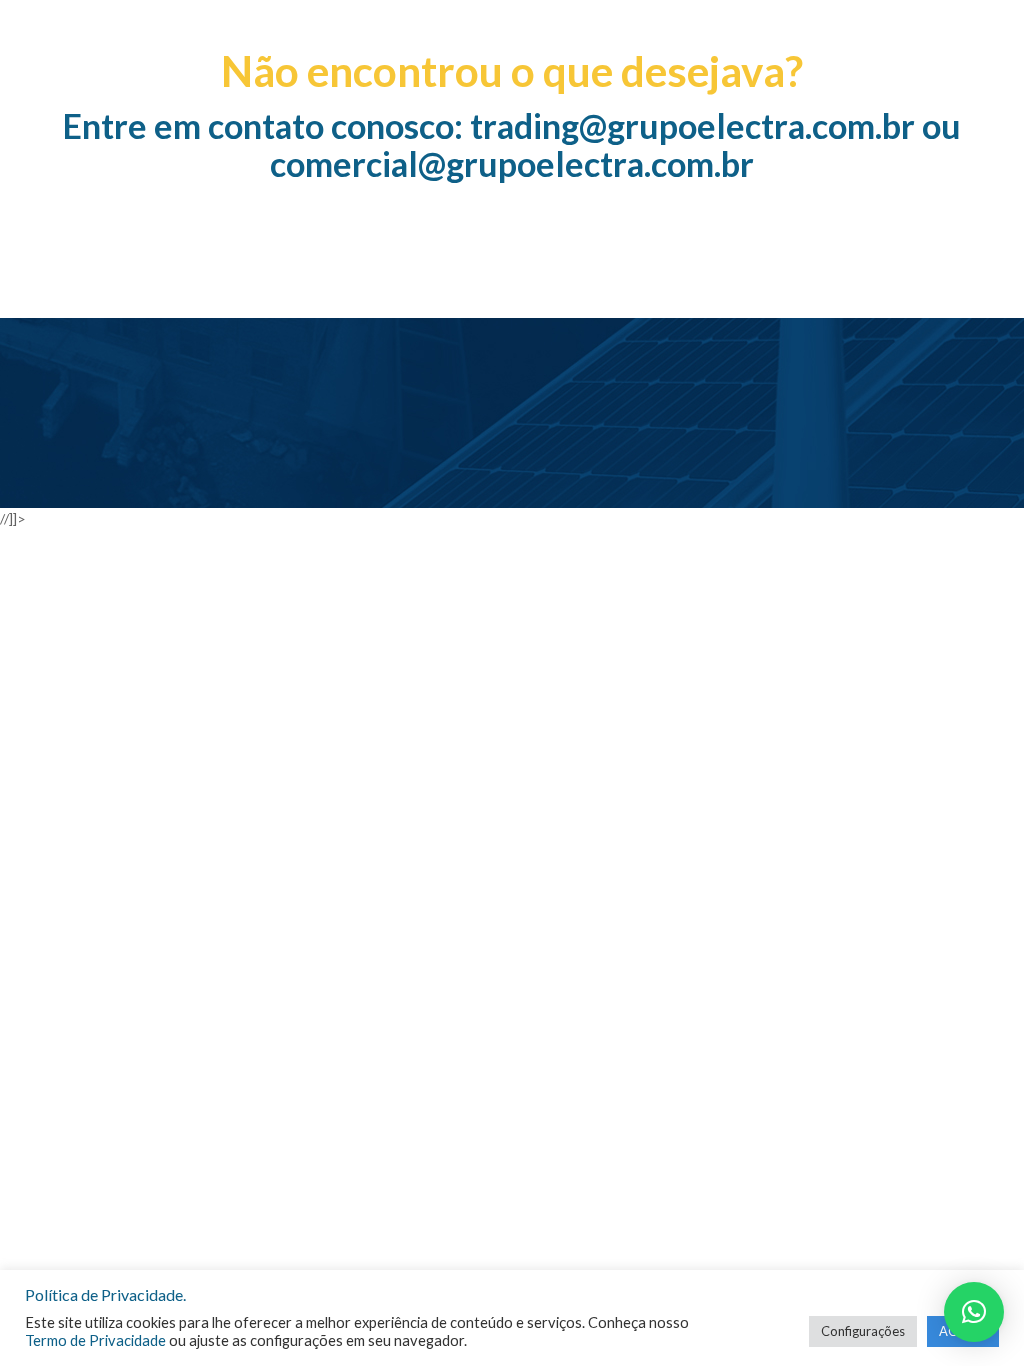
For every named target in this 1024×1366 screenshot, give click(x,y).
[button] (974, 1312)
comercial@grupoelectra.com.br (512, 163)
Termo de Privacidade (95, 1340)
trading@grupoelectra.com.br (692, 125)
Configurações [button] (863, 1331)
